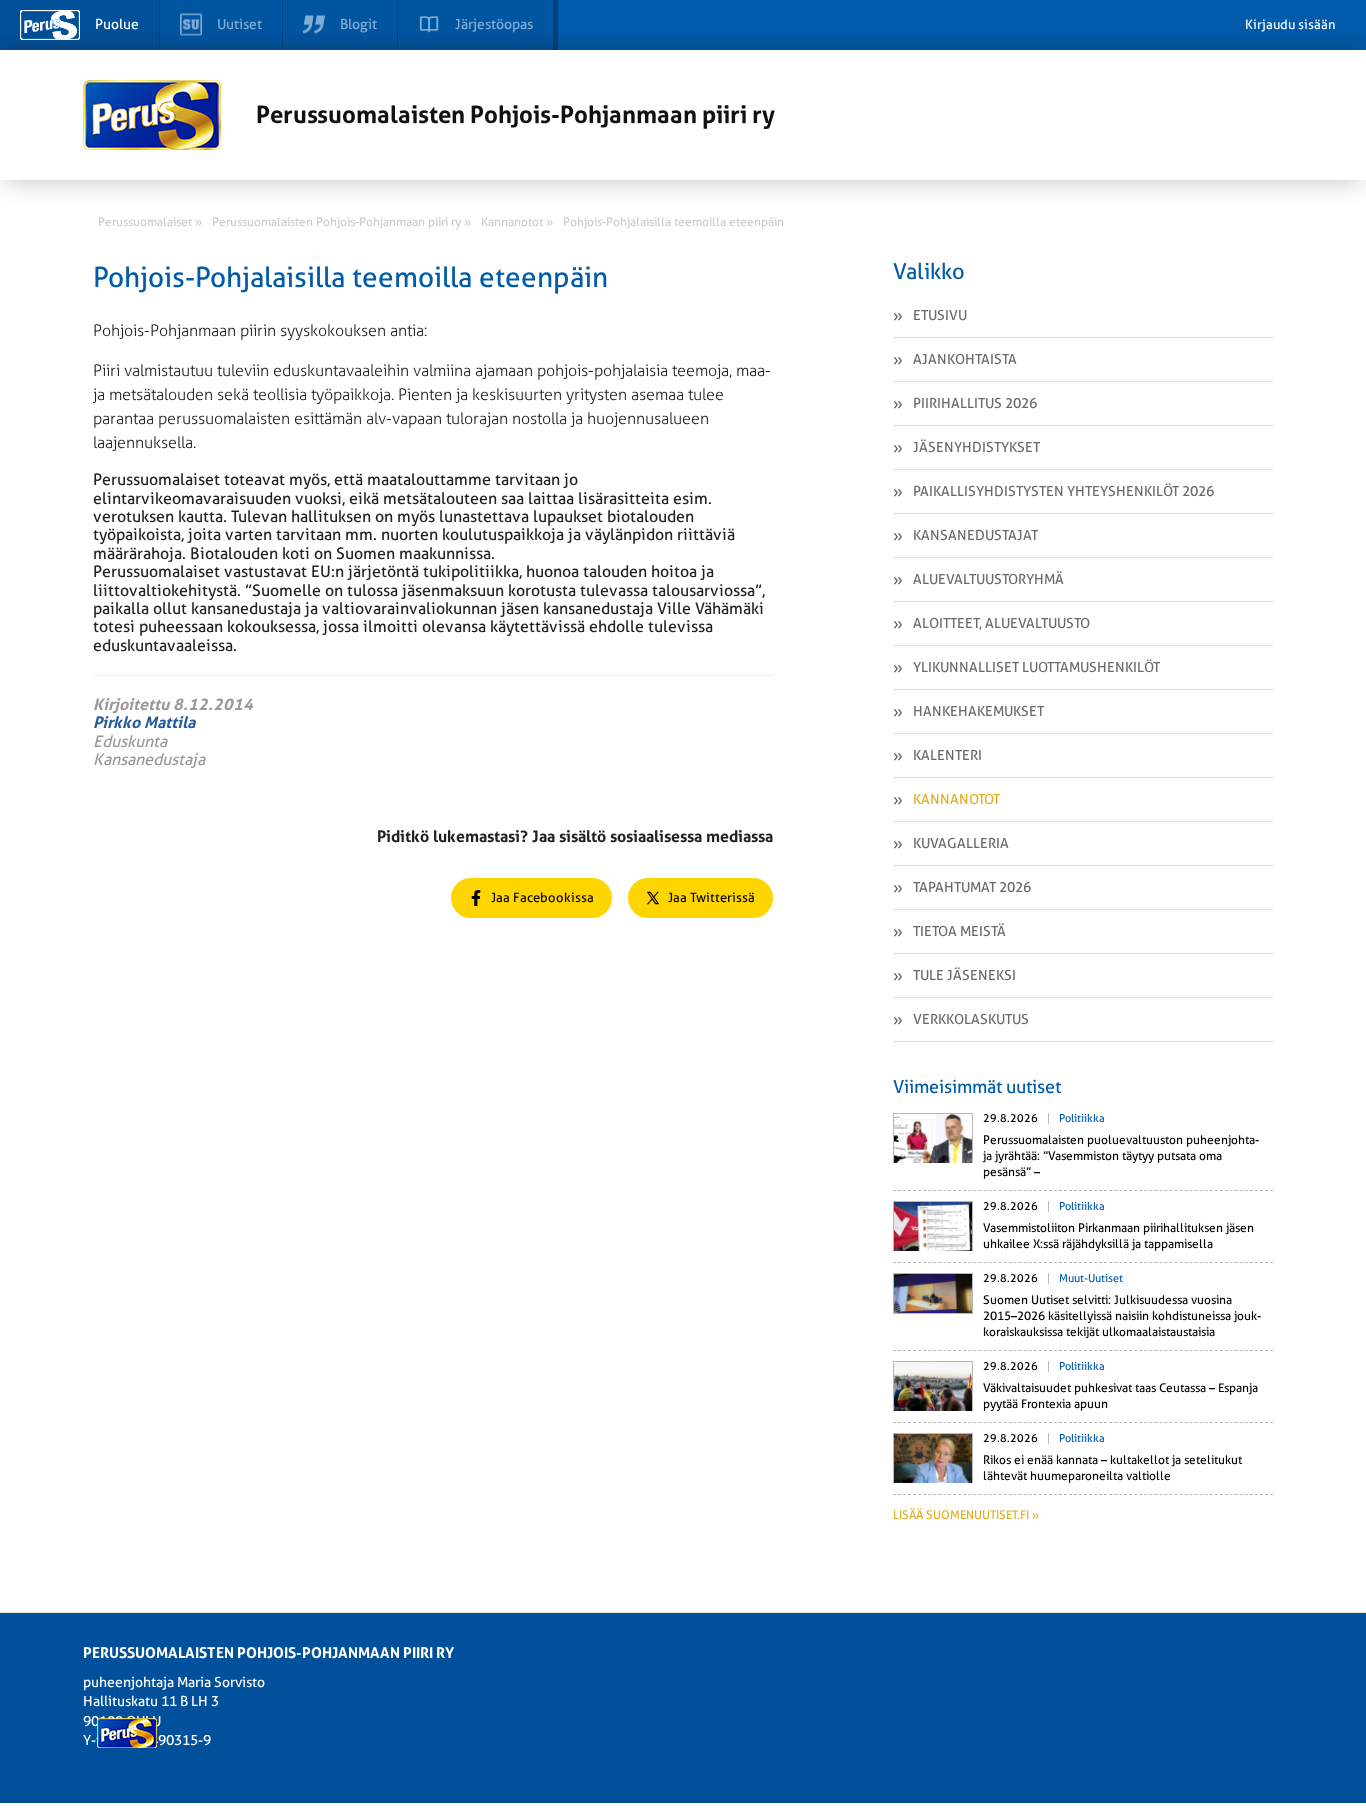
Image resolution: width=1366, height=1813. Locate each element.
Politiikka (1082, 1118)
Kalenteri (947, 755)
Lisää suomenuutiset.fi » (966, 1515)
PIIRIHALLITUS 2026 (975, 403)
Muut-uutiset (1091, 1278)
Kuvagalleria (961, 843)
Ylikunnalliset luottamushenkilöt (1036, 667)
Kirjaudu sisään (1290, 24)
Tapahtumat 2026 (972, 887)
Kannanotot (956, 799)
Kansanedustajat (975, 535)
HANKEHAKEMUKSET (978, 711)
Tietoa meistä (959, 931)
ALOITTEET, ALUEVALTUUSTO (1001, 623)
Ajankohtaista (965, 359)
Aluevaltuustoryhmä (988, 579)
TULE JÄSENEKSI (964, 975)
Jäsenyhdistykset (976, 447)
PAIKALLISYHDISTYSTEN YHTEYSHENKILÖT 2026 (1063, 491)
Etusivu (940, 315)
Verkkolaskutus (971, 1019)
